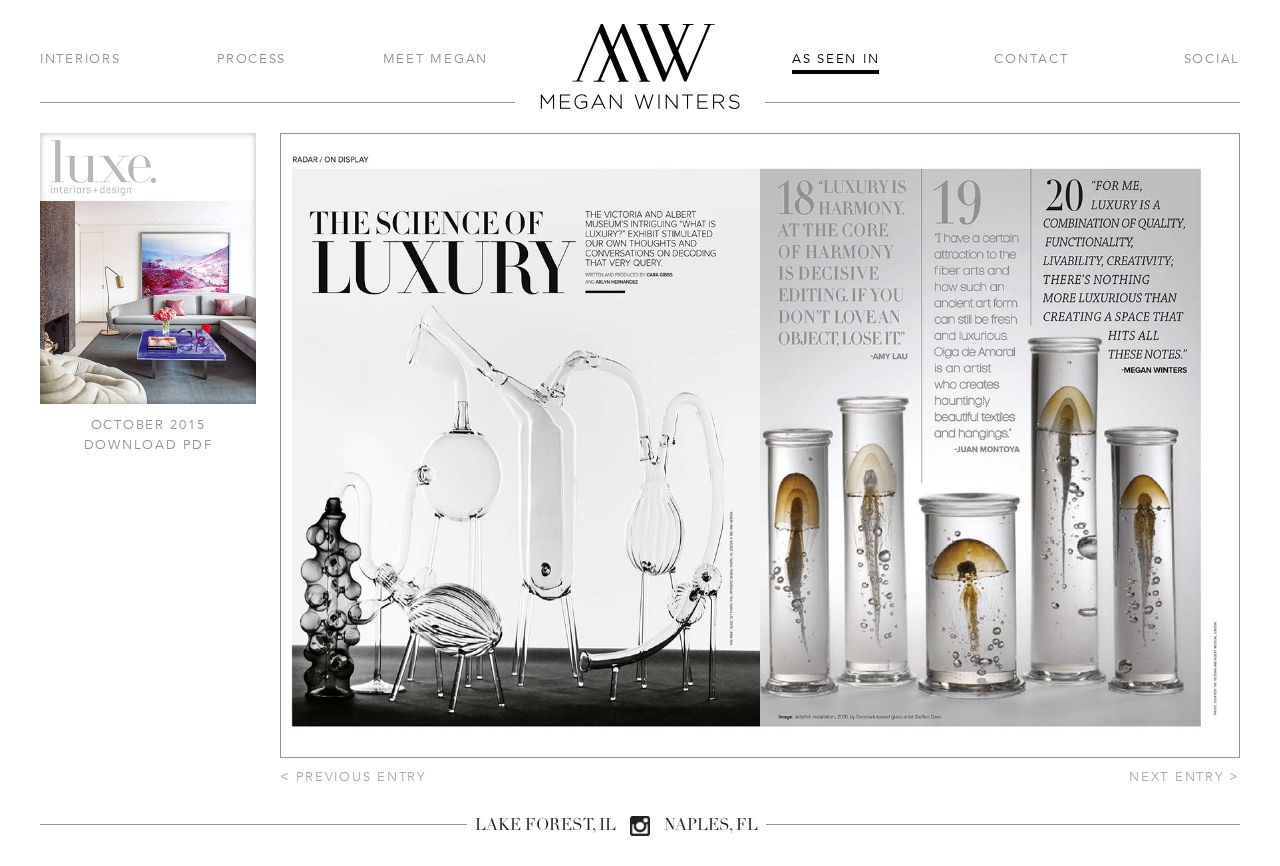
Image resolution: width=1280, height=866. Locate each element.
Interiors (80, 58)
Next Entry (1184, 776)
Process (251, 58)
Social (1212, 58)
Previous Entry (353, 776)
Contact (1031, 58)
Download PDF (148, 444)
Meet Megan (435, 58)
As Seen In (835, 58)
